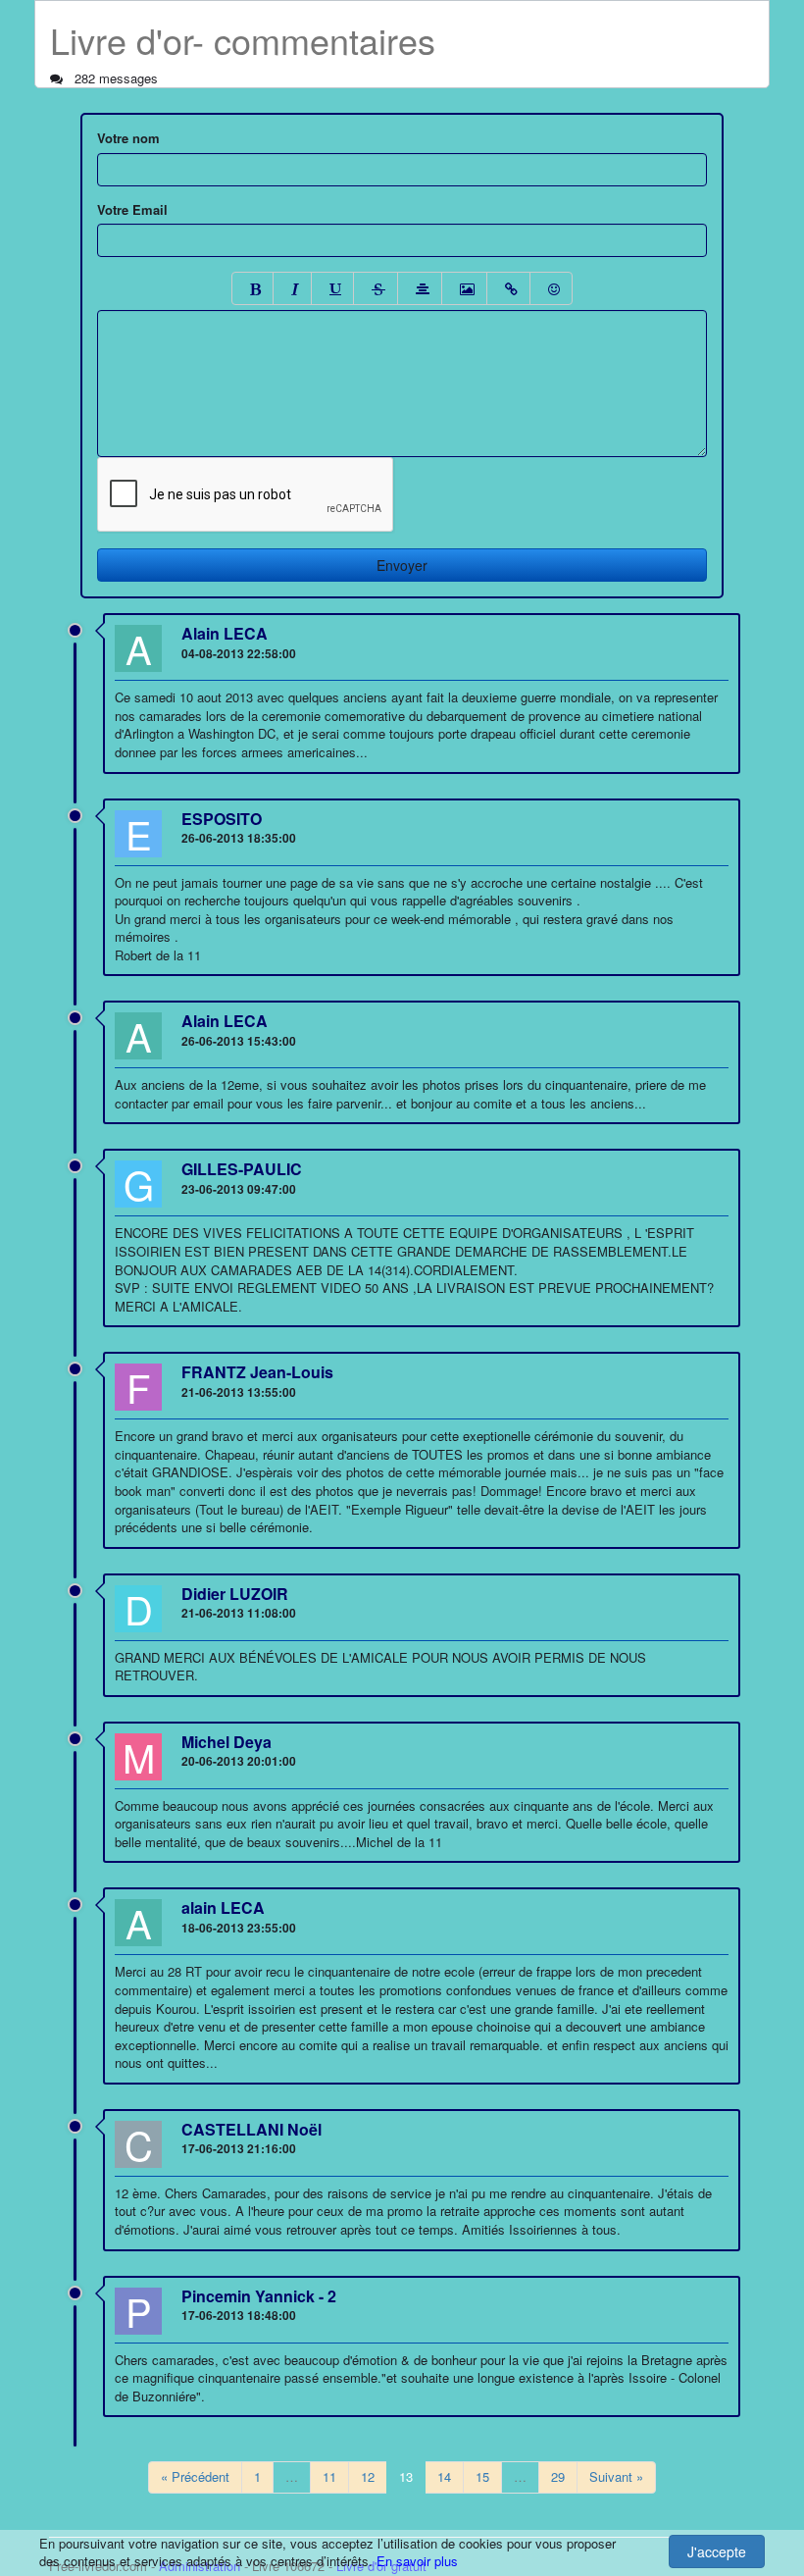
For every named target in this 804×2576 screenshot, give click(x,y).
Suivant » (616, 2476)
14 (444, 2476)
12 (368, 2476)
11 (329, 2476)
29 (558, 2476)
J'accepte (717, 2551)
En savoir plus (417, 2561)
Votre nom (128, 138)
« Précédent (195, 2476)
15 (482, 2476)
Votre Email (132, 210)
